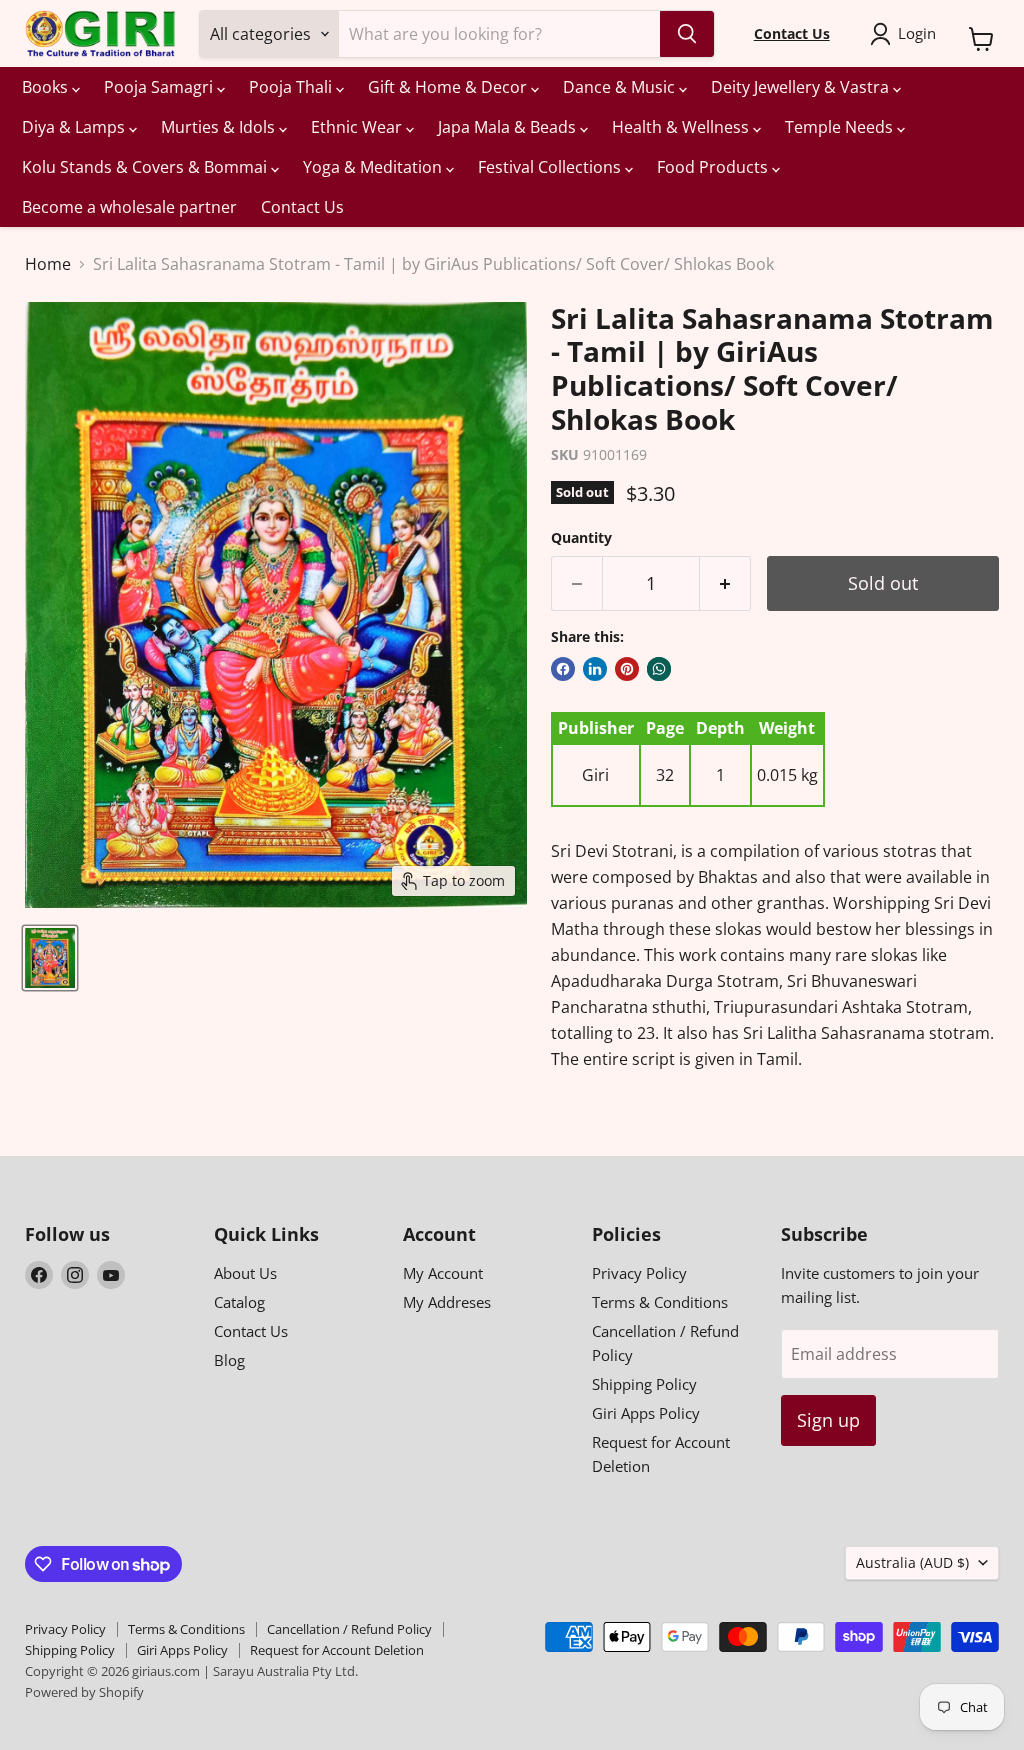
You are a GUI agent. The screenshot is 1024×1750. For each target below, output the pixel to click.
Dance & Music (621, 87)
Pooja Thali (292, 87)
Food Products (714, 167)
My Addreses (447, 1302)
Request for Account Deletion (337, 1650)
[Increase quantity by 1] (725, 583)
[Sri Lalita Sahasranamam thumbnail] (50, 958)
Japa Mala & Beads (509, 127)
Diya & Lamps (75, 127)
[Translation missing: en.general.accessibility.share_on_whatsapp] (659, 669)
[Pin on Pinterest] (627, 669)
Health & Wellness (682, 127)
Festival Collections (551, 167)
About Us (245, 1273)
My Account (443, 1273)
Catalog (239, 1302)
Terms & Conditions (660, 1302)
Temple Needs (841, 127)
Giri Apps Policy (646, 1413)
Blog (229, 1360)
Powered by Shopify (84, 1692)
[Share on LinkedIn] (595, 669)
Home (48, 264)
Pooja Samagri (160, 87)
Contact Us (302, 207)
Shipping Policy (644, 1384)
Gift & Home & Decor (449, 87)
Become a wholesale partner (129, 207)
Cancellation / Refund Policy (349, 1629)
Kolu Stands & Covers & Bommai (146, 167)
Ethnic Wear (358, 127)
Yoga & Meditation (374, 167)
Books (47, 87)
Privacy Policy (639, 1273)
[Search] (687, 34)
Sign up (828, 1420)
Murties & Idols (220, 127)
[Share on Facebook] (563, 669)
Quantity (581, 538)
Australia (912, 1562)
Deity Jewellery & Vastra (802, 87)
